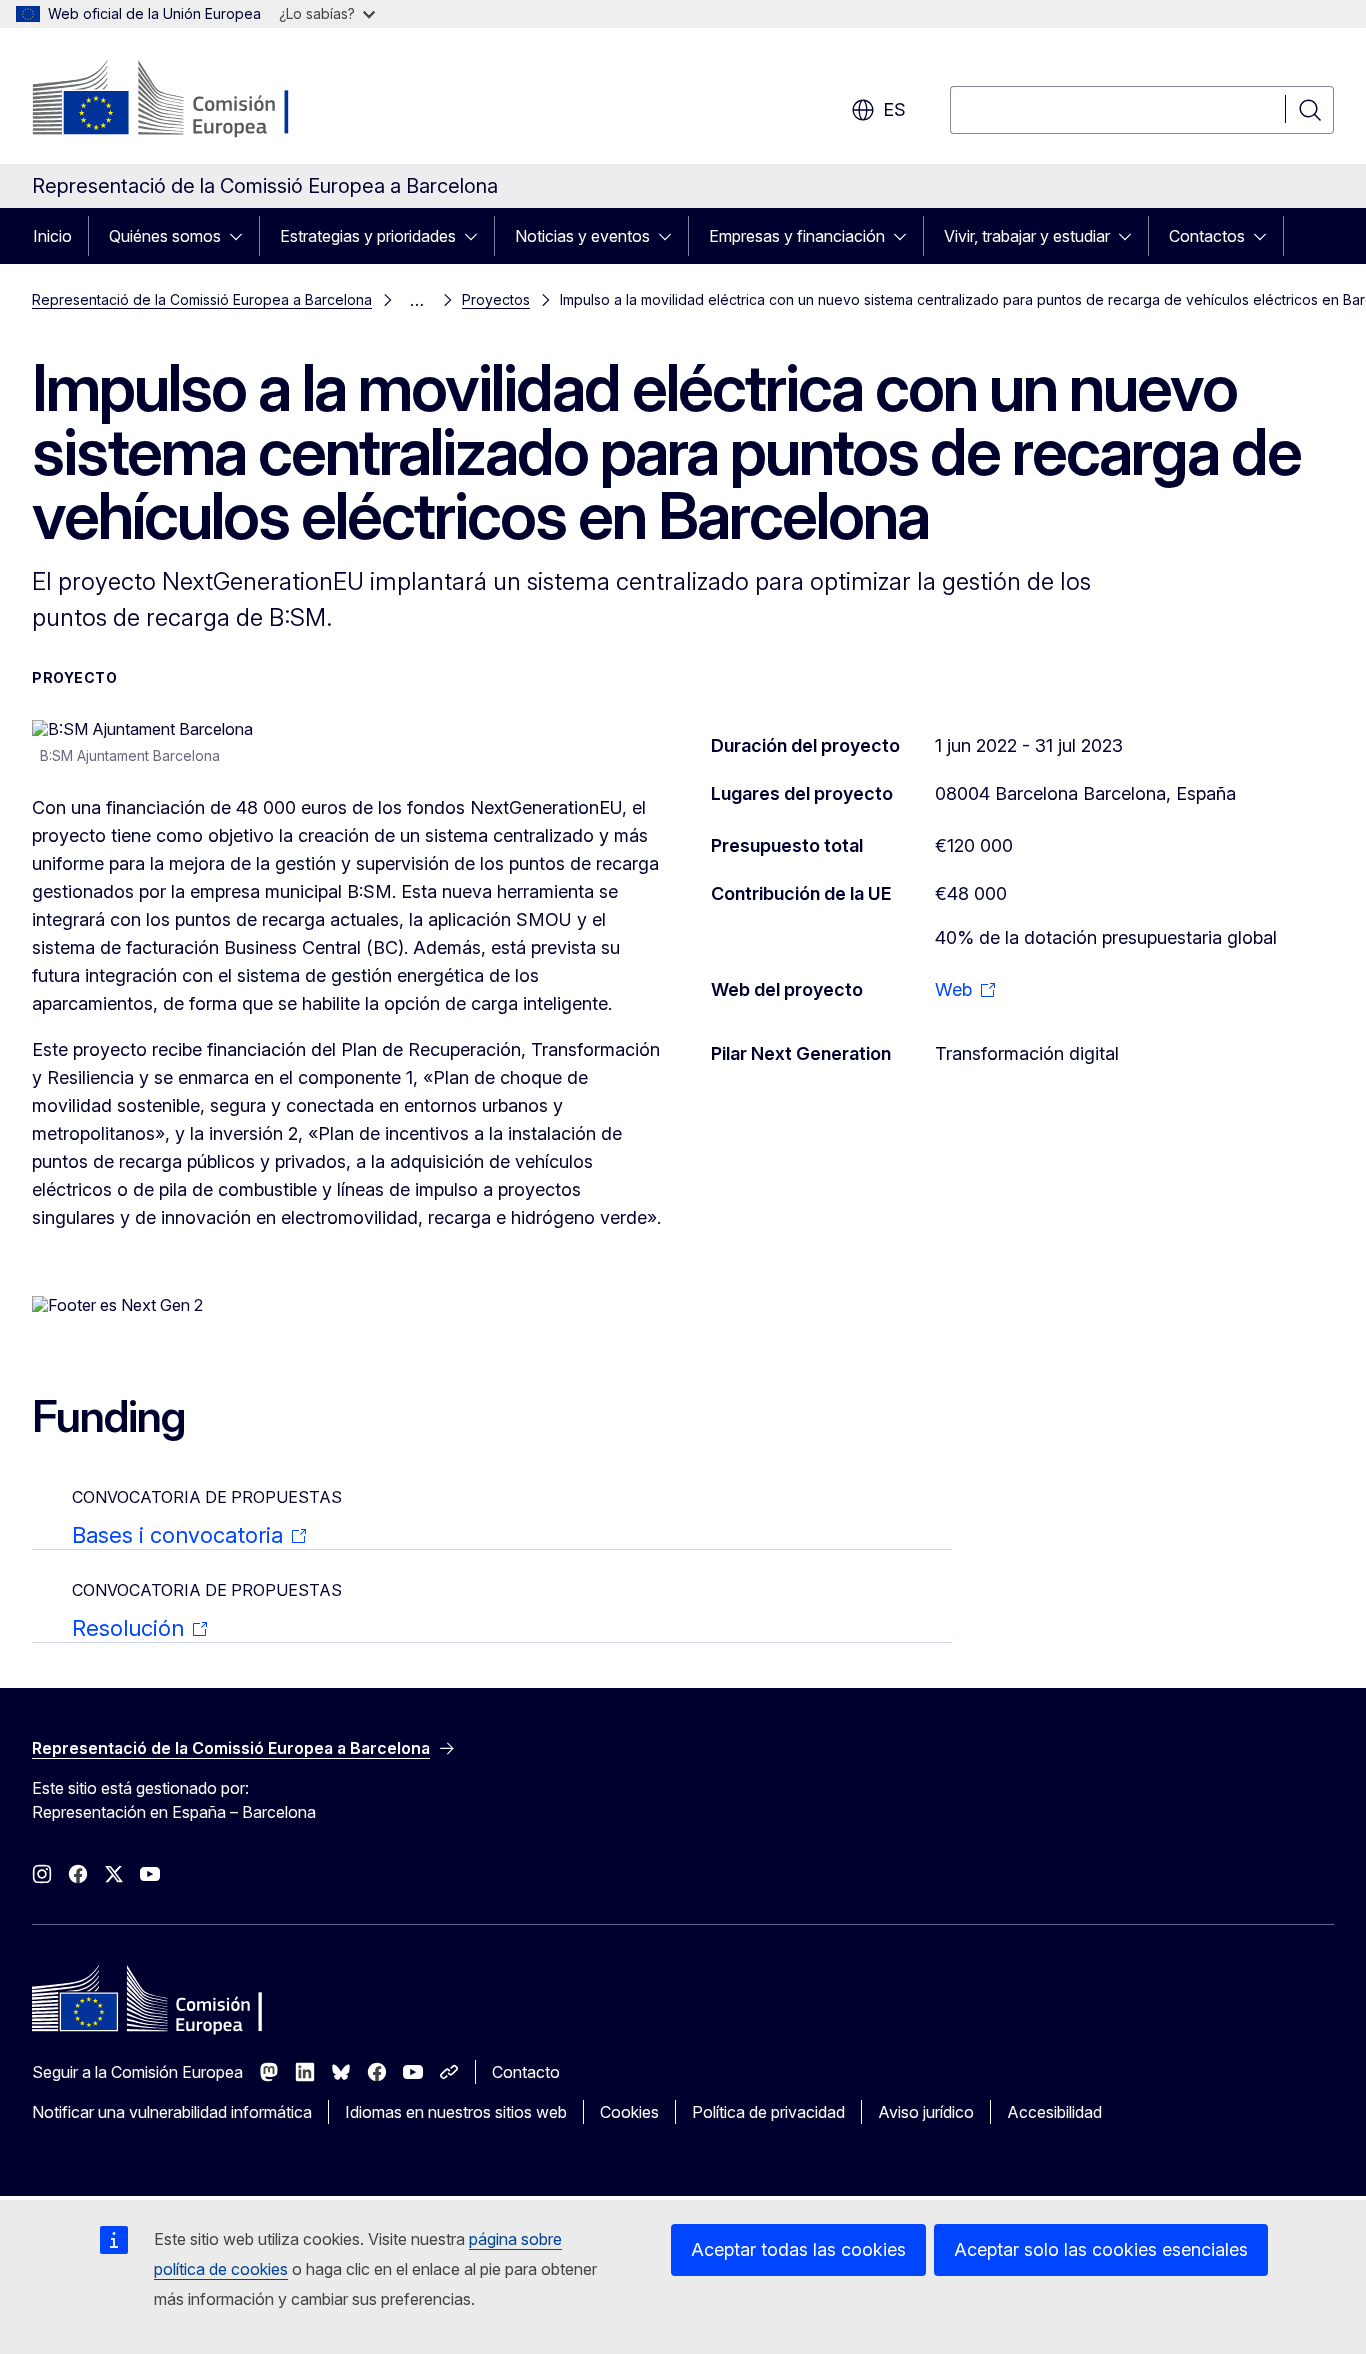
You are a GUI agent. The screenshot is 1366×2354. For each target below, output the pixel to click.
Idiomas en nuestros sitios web (456, 2112)
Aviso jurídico (926, 2112)
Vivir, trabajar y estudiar (1027, 236)
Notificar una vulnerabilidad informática (172, 2112)
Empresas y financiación (797, 236)
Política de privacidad (768, 2112)
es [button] (894, 109)
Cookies (629, 2112)
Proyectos (496, 299)
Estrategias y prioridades (368, 236)
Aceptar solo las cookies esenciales (1101, 2249)
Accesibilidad (1054, 2112)
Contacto (526, 2072)
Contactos (1207, 236)
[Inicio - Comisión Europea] (193, 100)
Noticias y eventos (582, 236)
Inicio (52, 236)
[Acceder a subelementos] (242, 236)
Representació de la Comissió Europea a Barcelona (202, 299)
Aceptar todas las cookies (798, 2249)
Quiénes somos (165, 236)
